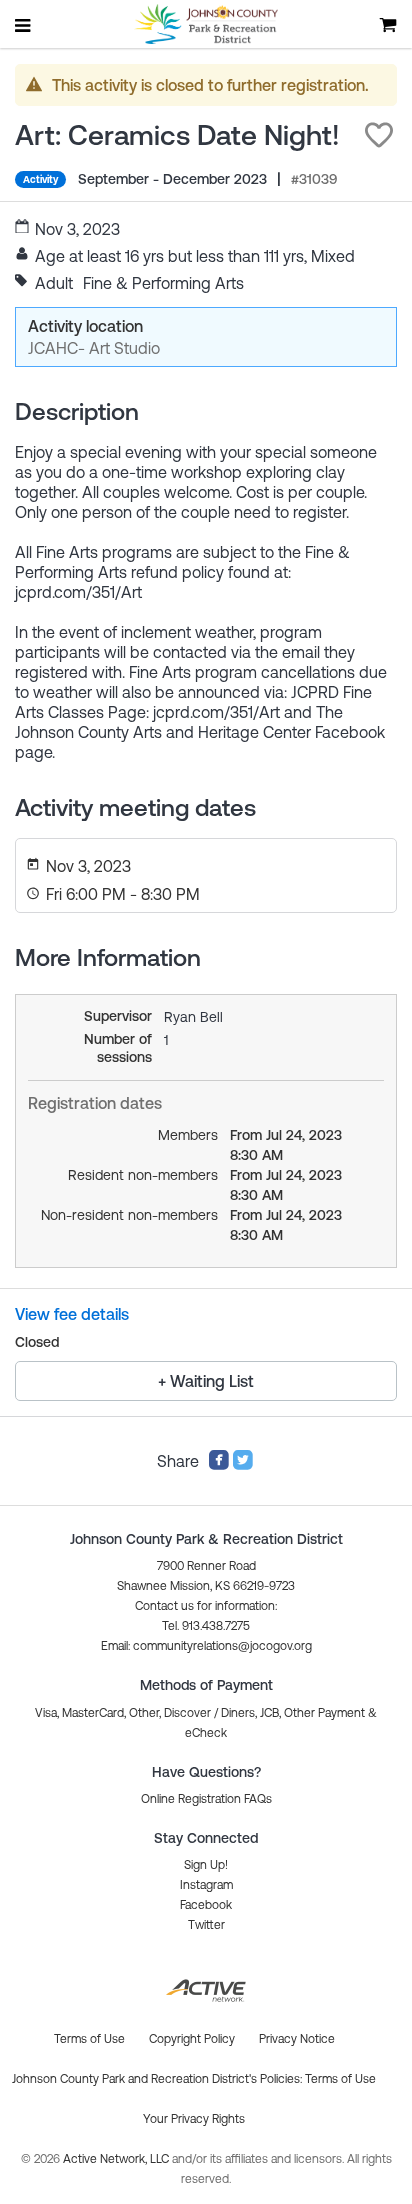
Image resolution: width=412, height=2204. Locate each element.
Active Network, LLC (117, 2159)
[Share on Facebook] (219, 1465)
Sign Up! (206, 1865)
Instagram (206, 1885)
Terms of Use (340, 2079)
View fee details (72, 1314)
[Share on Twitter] (243, 1465)
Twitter (206, 1925)
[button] (379, 135)
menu (24, 25)
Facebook (206, 1905)
